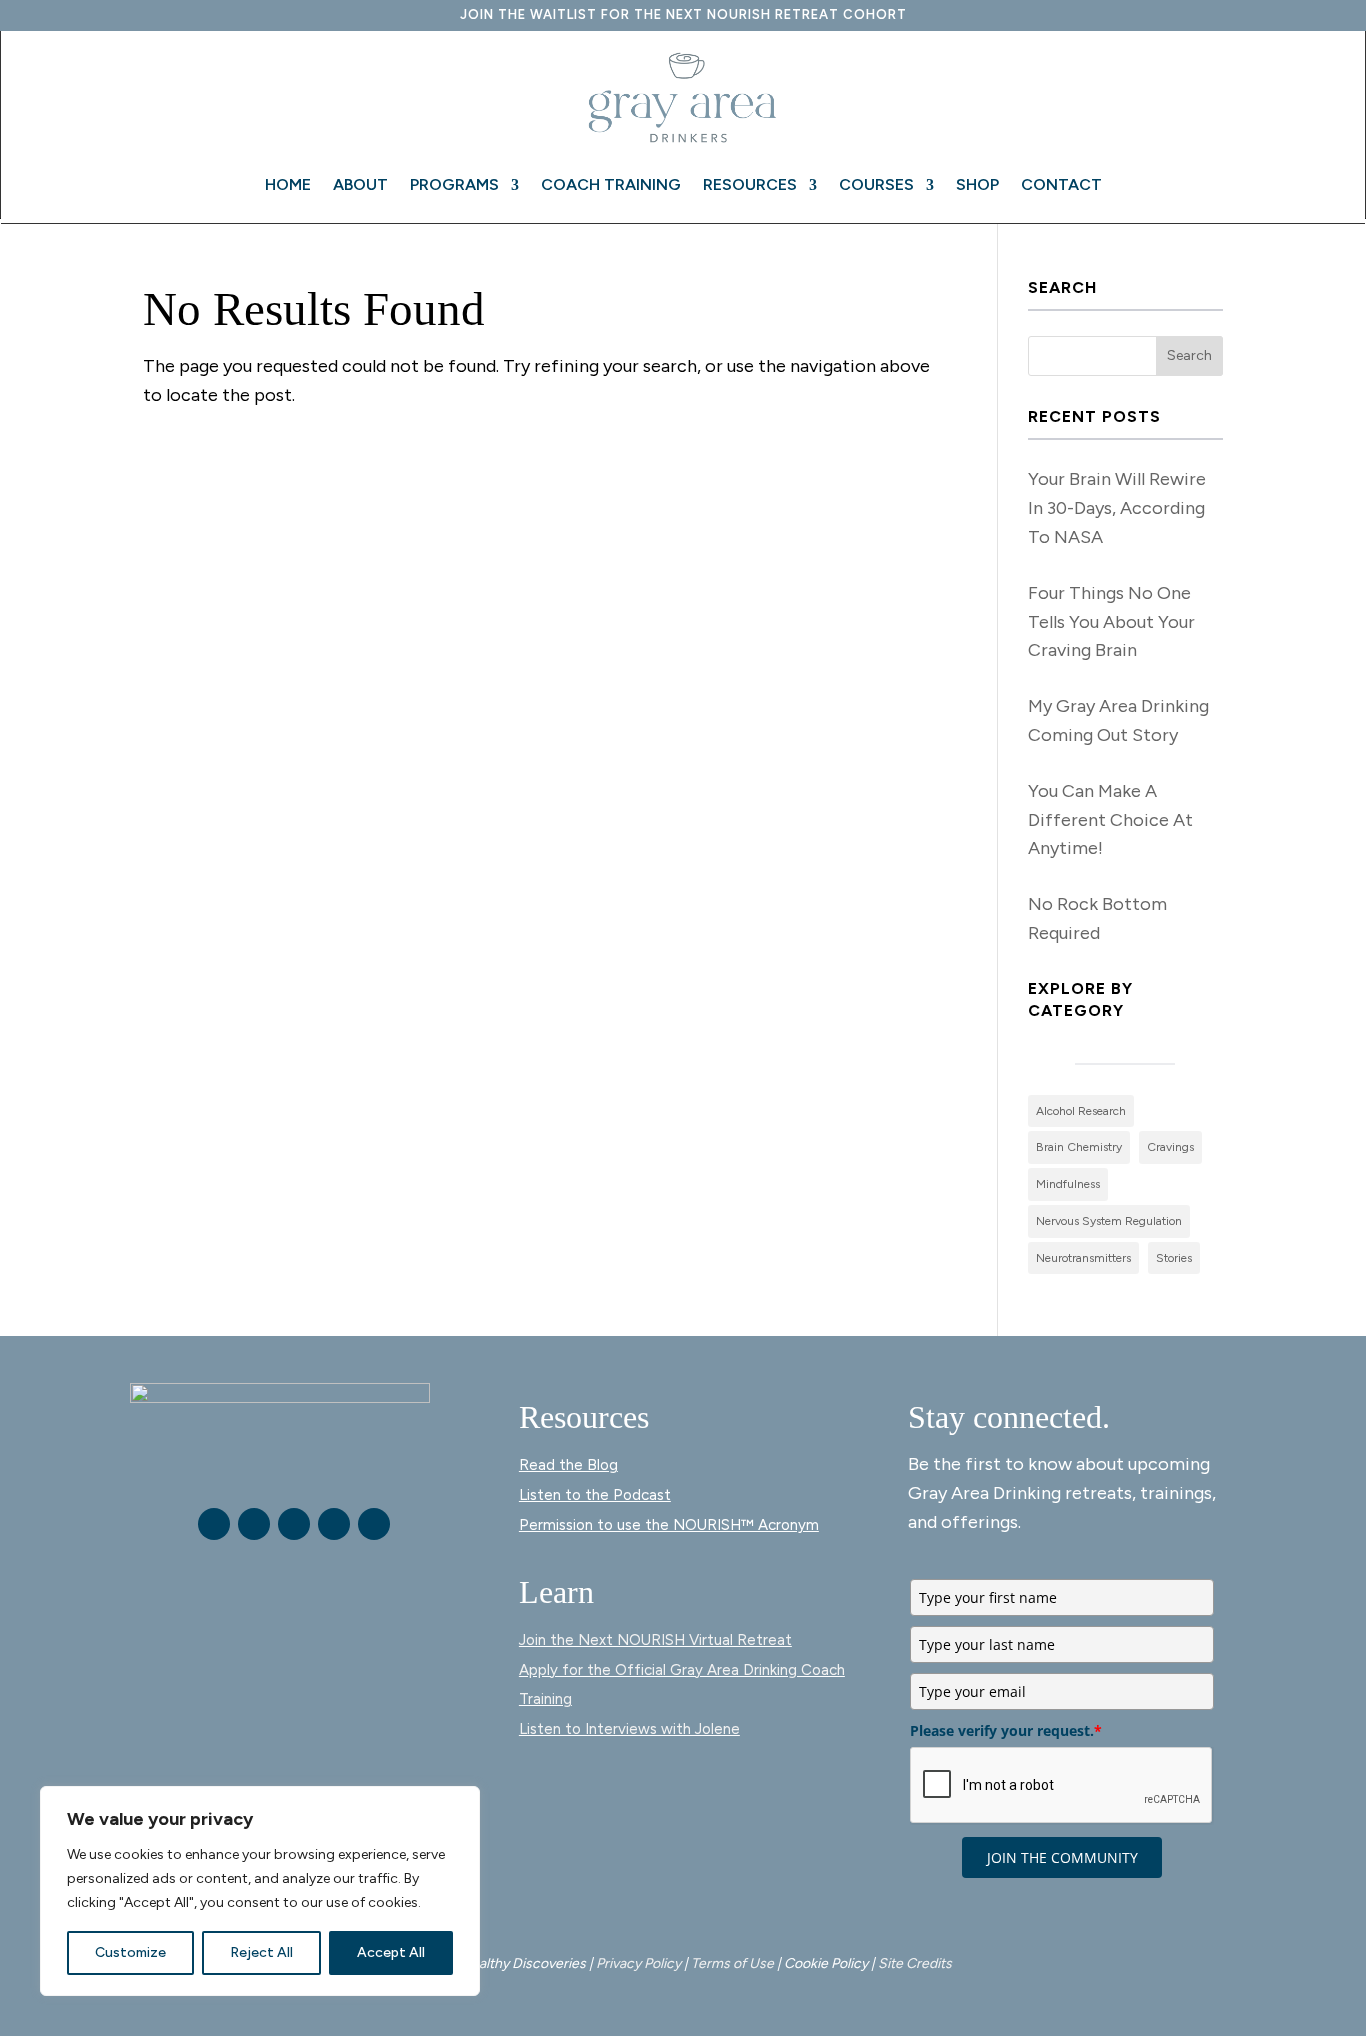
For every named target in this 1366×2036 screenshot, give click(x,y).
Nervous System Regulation (1109, 1221)
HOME (288, 184)
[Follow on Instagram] (254, 1524)
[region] (260, 1891)
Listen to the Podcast (595, 1495)
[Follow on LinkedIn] (334, 1524)
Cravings (1170, 1147)
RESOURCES (750, 184)
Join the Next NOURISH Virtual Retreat (655, 1640)
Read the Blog (568, 1465)
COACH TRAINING (611, 184)
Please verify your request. (1006, 1730)
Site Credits (915, 1963)
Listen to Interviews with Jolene (629, 1729)
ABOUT (360, 184)
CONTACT (1061, 184)
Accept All (391, 1952)
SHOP (977, 184)
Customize (130, 1952)
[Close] (459, 1803)
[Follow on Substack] (374, 1524)
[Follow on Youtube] (294, 1524)
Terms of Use (732, 1963)
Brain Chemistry (1079, 1147)
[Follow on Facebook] (214, 1524)
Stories (1174, 1258)
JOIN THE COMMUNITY (1062, 1857)
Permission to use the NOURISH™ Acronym (669, 1525)
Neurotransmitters (1083, 1258)
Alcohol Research (1081, 1111)
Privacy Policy (638, 1963)
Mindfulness (1068, 1184)
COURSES (876, 184)
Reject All (261, 1952)
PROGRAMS (454, 184)
